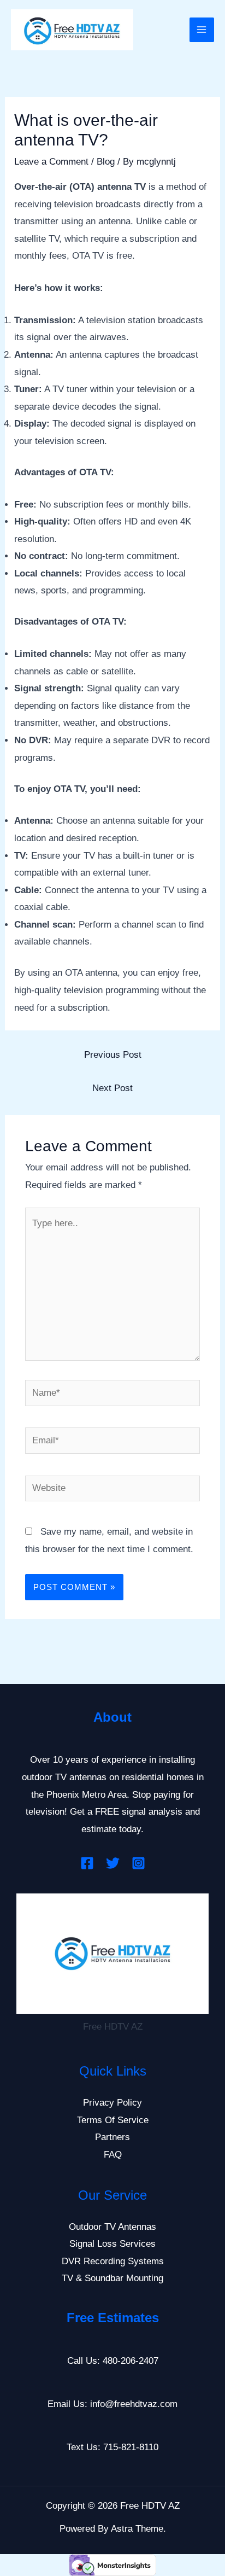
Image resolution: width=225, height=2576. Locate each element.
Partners (112, 2137)
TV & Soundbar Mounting (112, 2278)
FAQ (113, 2155)
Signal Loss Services (112, 2244)
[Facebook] (87, 1863)
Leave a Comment (51, 162)
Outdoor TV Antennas (112, 2227)
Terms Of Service (113, 2120)
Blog (106, 162)
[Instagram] (138, 1863)
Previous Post (113, 1055)
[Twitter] (113, 1863)
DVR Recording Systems (113, 2261)
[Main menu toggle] (202, 30)
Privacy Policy (112, 2103)
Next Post (112, 1088)
